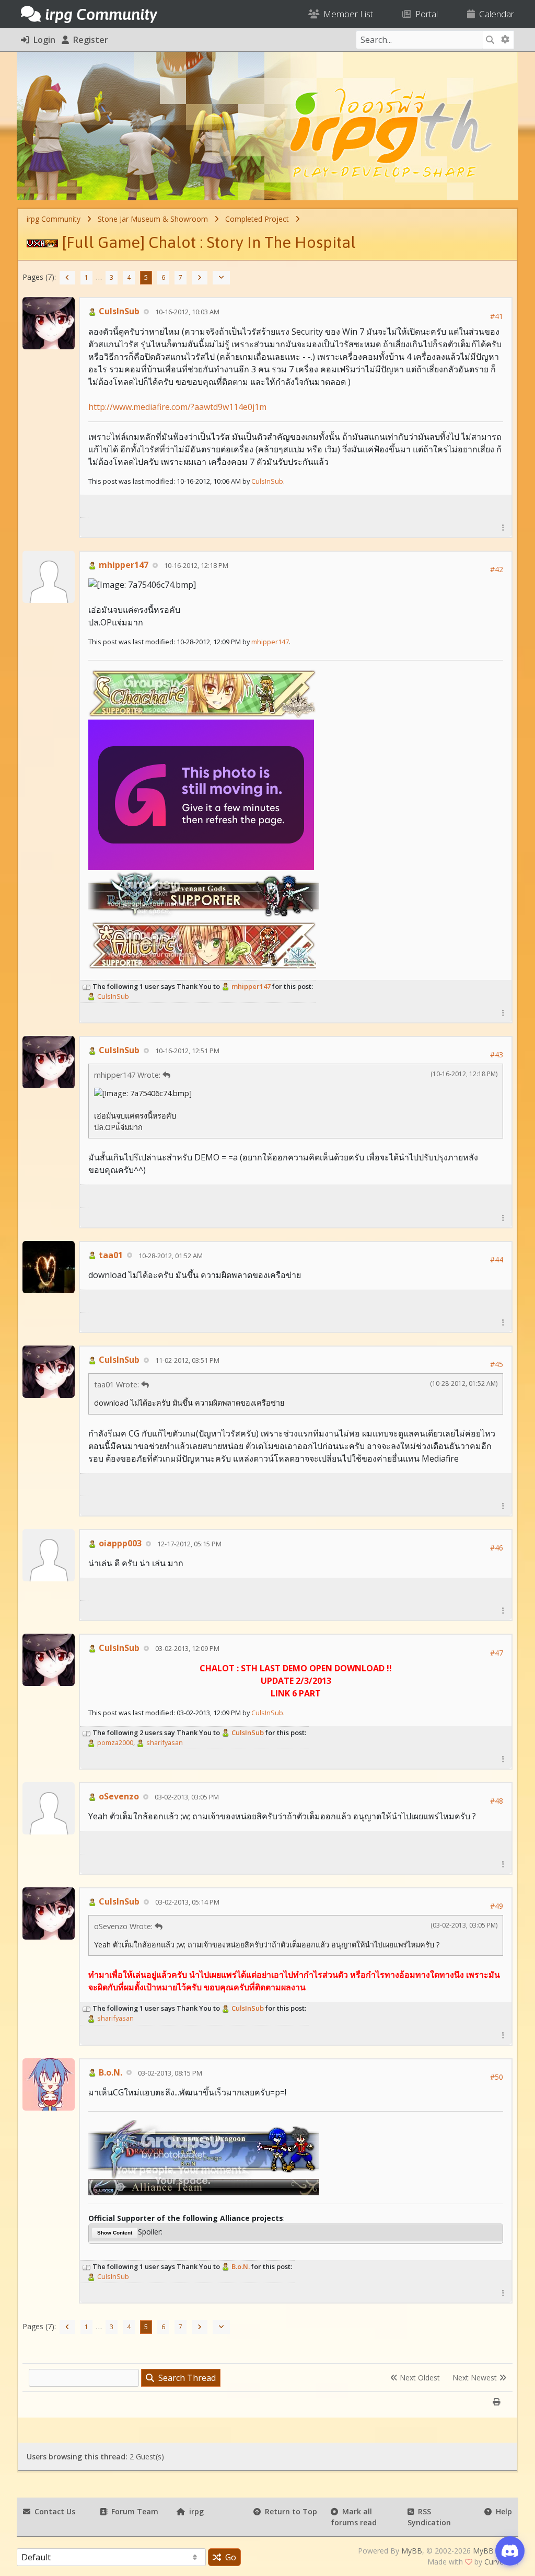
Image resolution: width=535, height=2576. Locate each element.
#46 (497, 1548)
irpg (194, 2511)
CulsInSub (118, 311)
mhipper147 (123, 565)
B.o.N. (109, 2072)
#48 (497, 1801)
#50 (497, 2077)
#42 (497, 569)
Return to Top (289, 2511)
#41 (497, 316)
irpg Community (54, 219)
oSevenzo (118, 1796)
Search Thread (185, 2378)
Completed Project (257, 219)
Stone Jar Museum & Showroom (153, 219)
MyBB (412, 2551)
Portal (424, 14)
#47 (497, 1653)
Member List (346, 14)
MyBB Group (495, 2551)
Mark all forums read (354, 2517)
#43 (497, 1055)
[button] (503, 527)
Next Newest (476, 2378)
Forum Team (133, 2511)
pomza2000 (114, 1742)
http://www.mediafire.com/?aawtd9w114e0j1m (177, 407)
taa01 (110, 1255)
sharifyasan (164, 1742)
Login (42, 40)
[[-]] (87, 986)
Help (502, 2511)
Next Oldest (419, 2378)
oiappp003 (119, 1543)
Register (89, 40)
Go (229, 2557)
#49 (497, 1906)
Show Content (115, 2233)
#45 (497, 1364)
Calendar (495, 14)
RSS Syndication (429, 2517)
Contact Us (53, 2511)
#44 (497, 1259)
